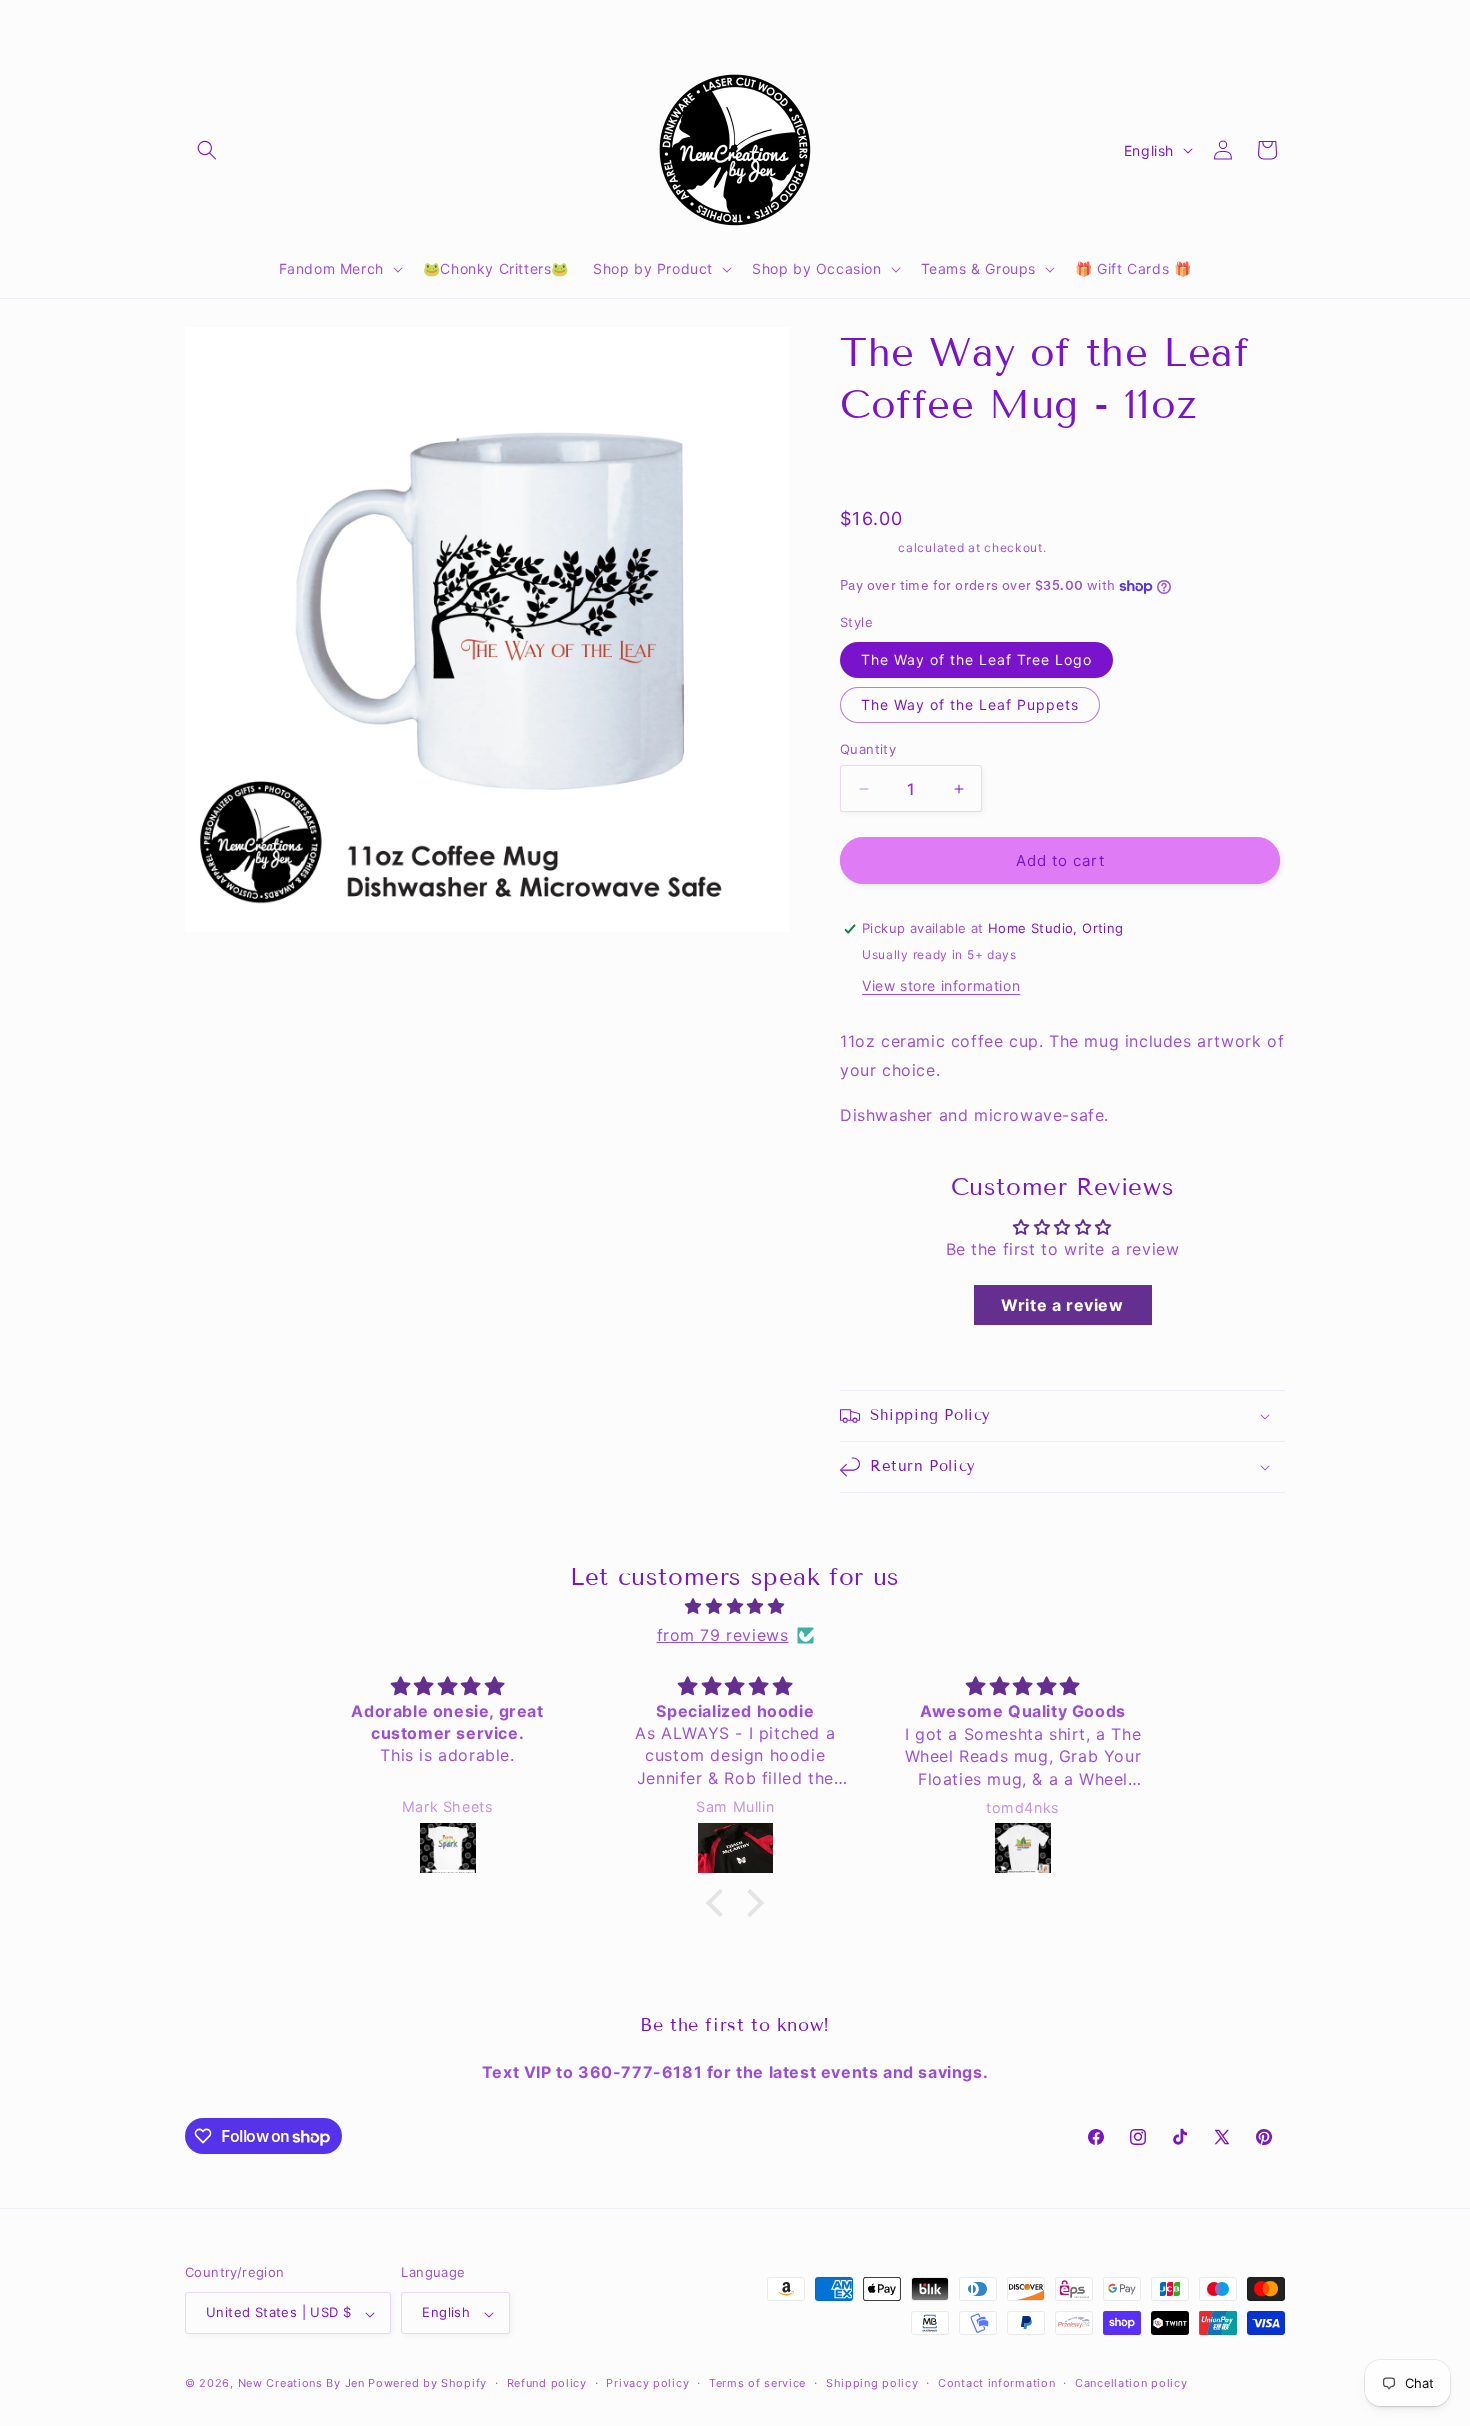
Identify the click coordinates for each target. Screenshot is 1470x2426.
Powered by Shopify (427, 2384)
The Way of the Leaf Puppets (970, 704)
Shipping (867, 547)
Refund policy (547, 2383)
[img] (735, 1606)
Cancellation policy (1131, 2383)
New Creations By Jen (301, 2384)
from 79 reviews (723, 1635)
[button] (207, 150)
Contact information (996, 2383)
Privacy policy (647, 2383)
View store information (941, 985)
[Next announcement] (948, 27)
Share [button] (880, 468)
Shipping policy (872, 2383)
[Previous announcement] (522, 27)
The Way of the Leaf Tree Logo (976, 659)
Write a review (1062, 1305)
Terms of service (757, 2383)
